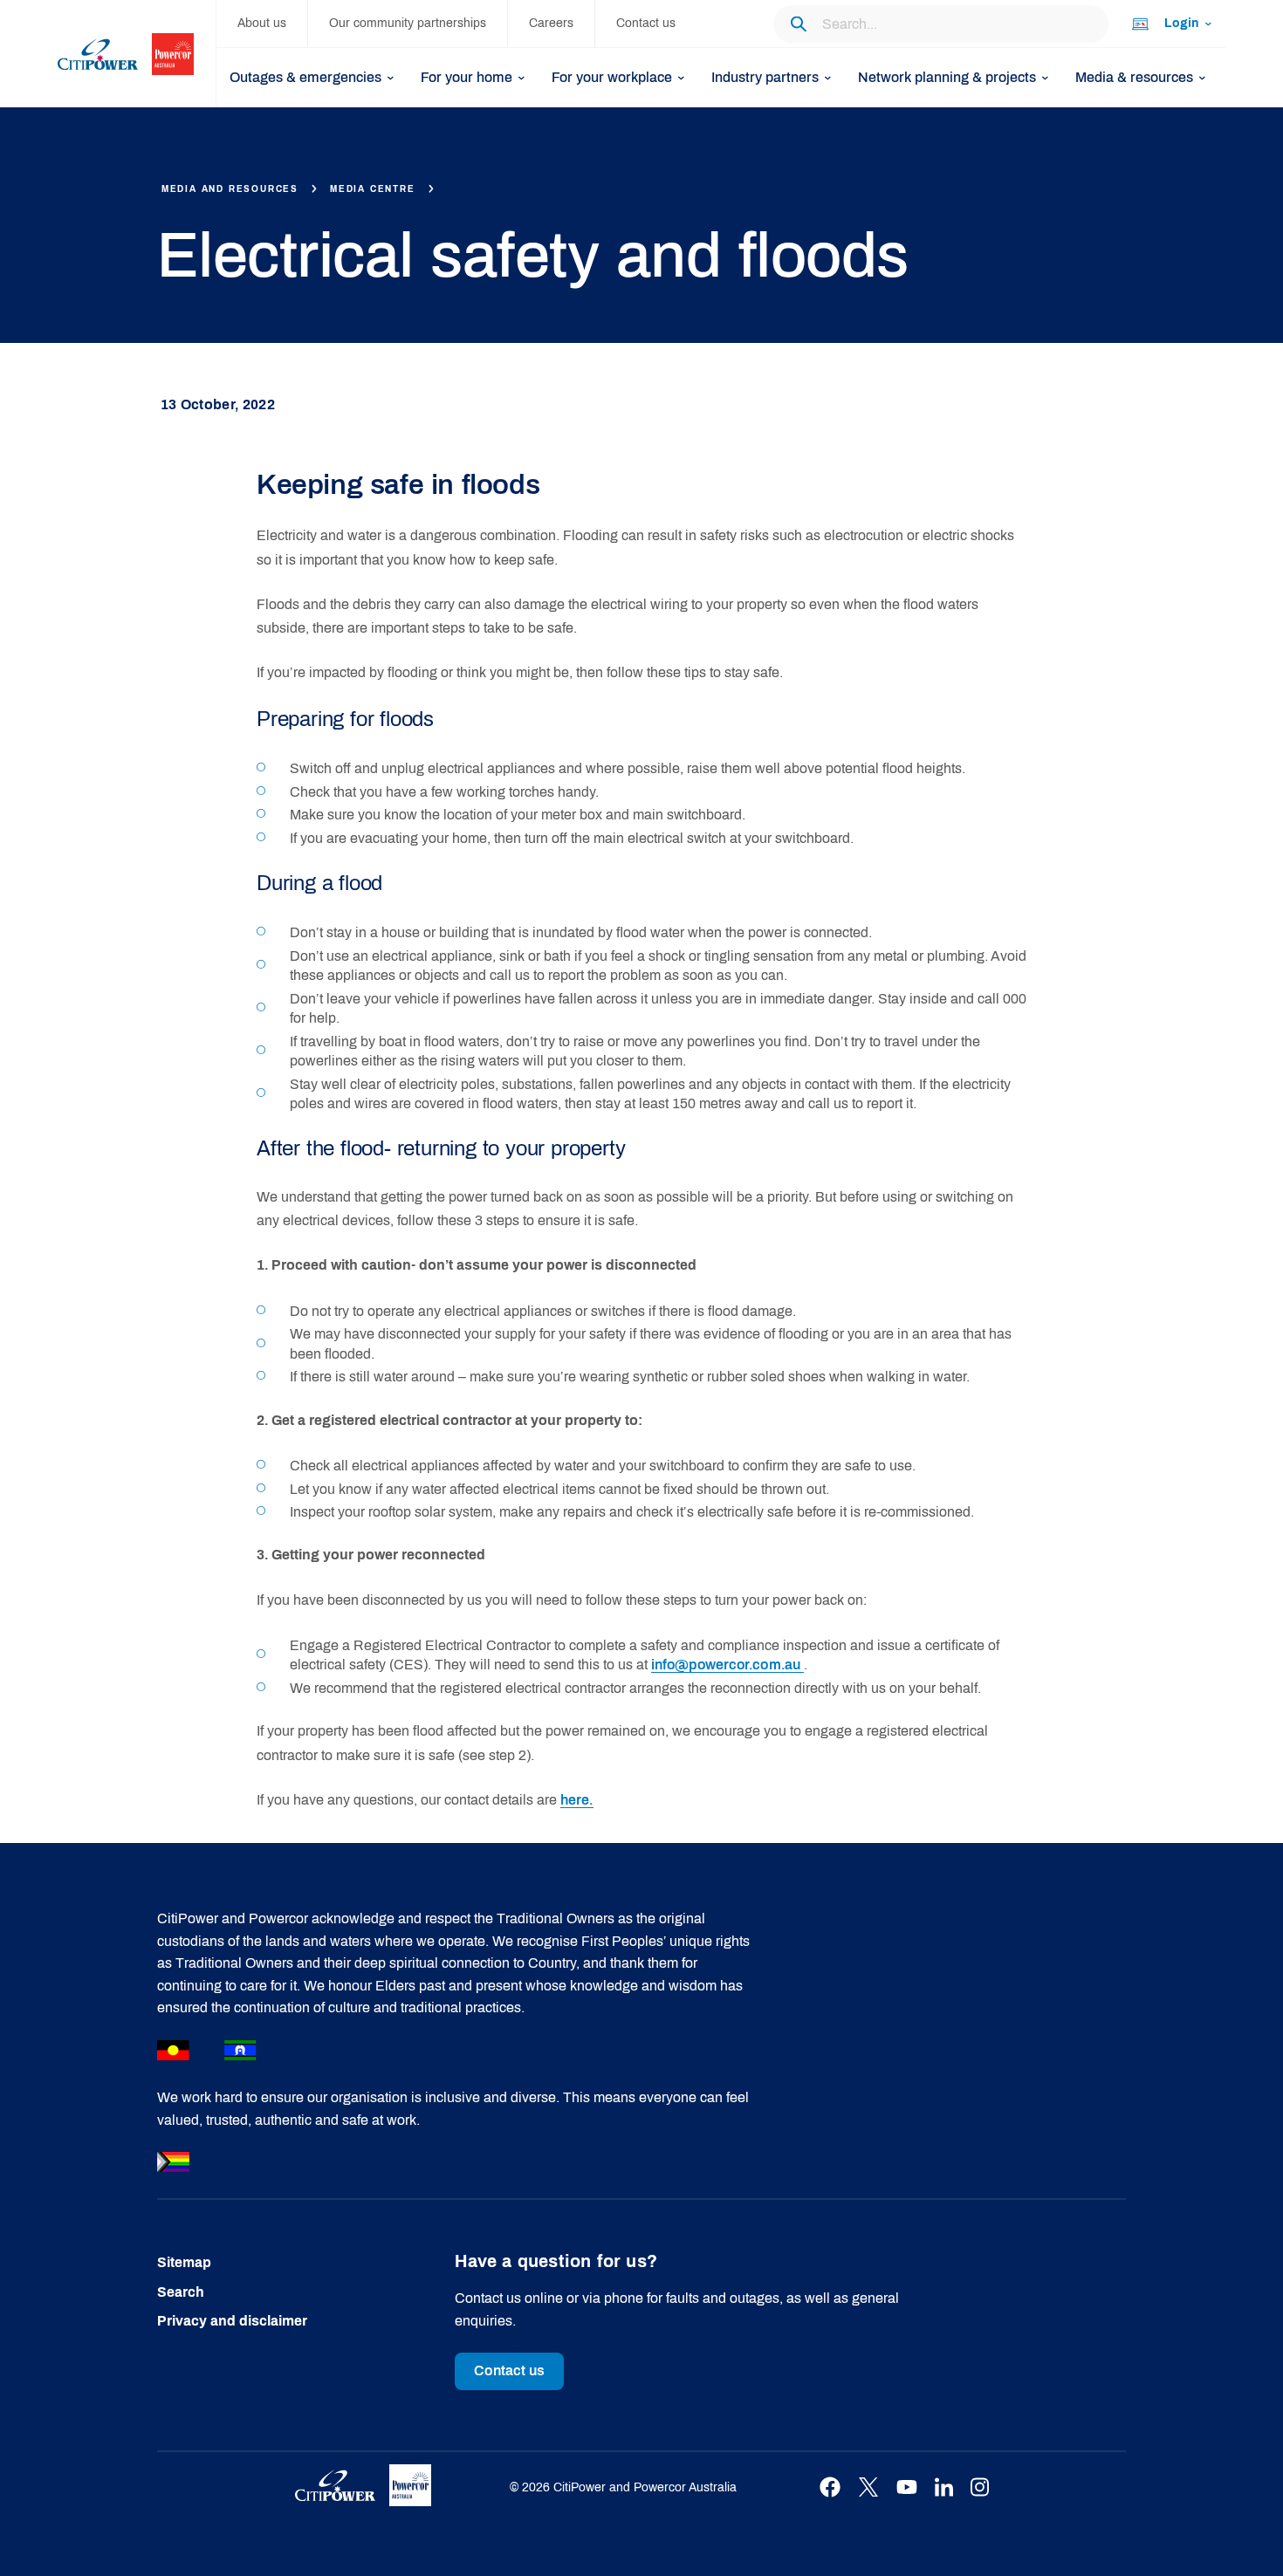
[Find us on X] (868, 2487)
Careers (551, 23)
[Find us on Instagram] (980, 2487)
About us (262, 23)
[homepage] (137, 54)
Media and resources (230, 189)
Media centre (373, 189)
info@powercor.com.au (727, 1665)
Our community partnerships (408, 23)
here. (577, 1800)
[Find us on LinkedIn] (944, 2487)
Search (181, 2292)
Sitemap (184, 2262)
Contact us (646, 23)
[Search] (798, 24)
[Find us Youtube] (907, 2487)
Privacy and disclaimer (232, 2321)
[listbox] (1170, 24)
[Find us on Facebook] (830, 2487)
